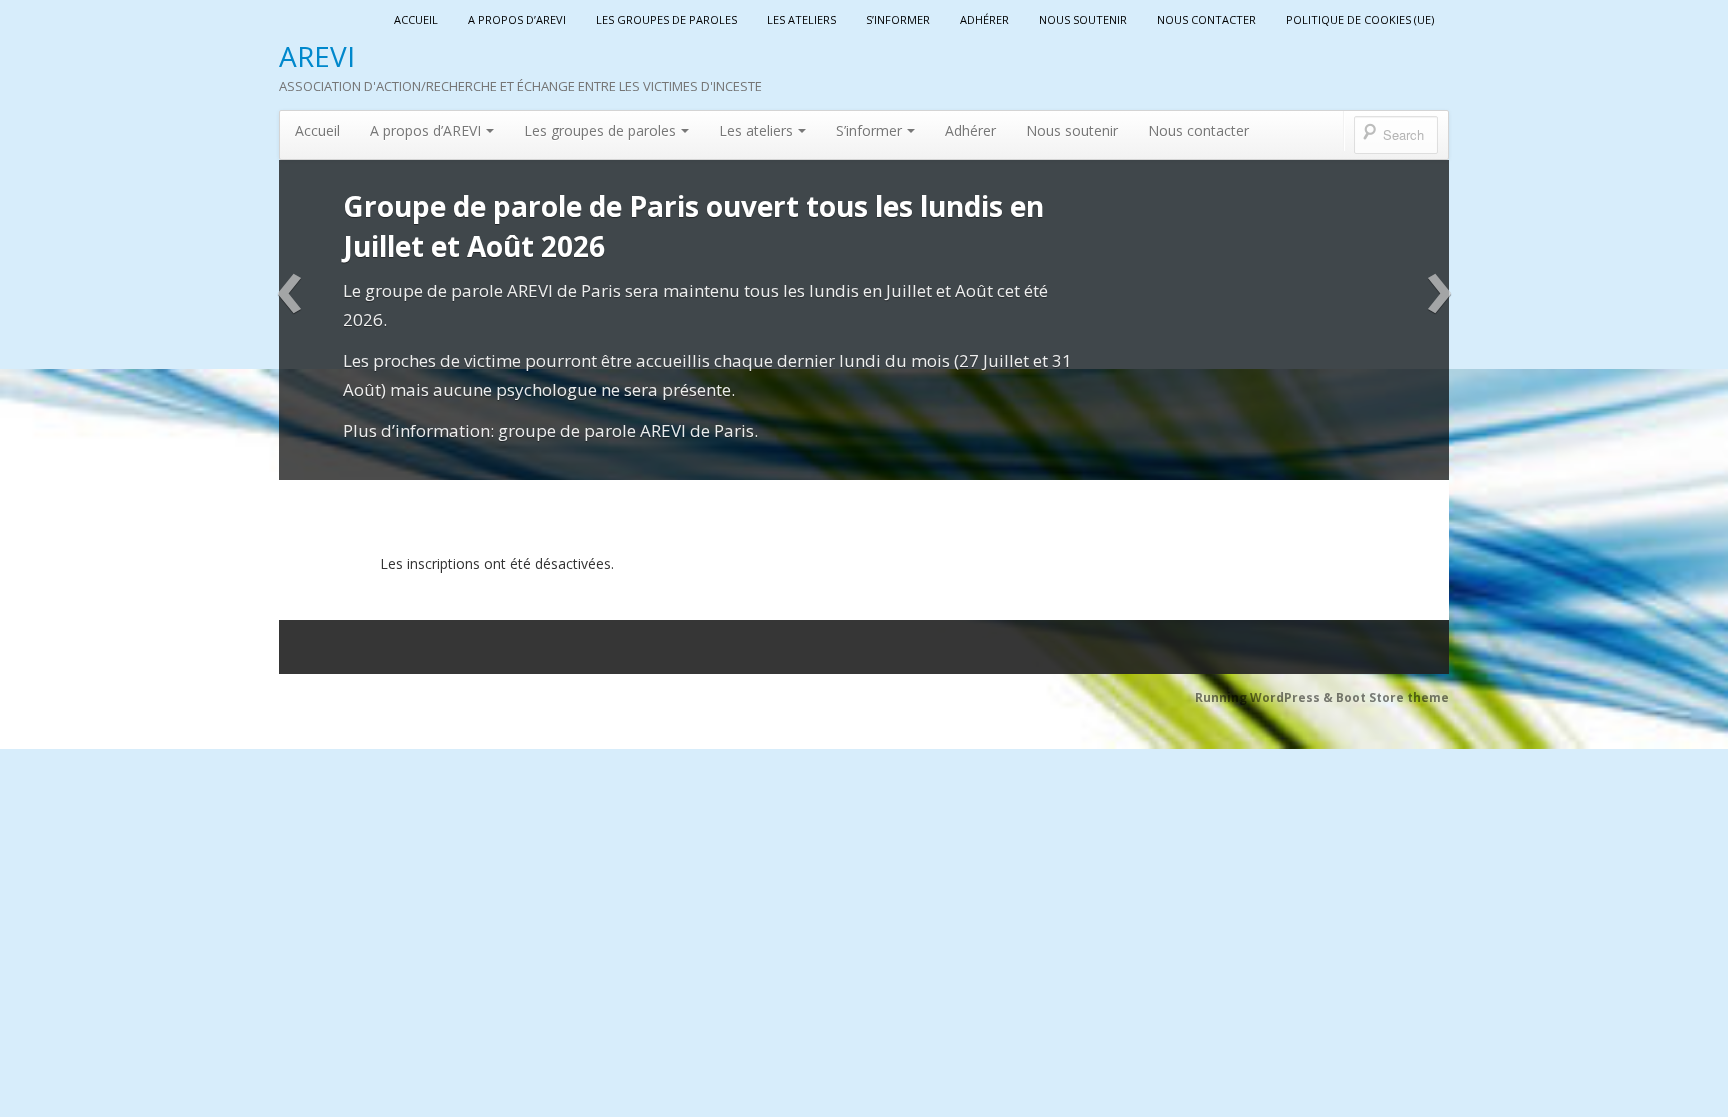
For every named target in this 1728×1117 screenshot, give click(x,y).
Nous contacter (1206, 19)
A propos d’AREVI (517, 19)
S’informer (898, 19)
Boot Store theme (1392, 697)
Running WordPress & (1265, 697)
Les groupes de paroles (666, 19)
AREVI (317, 56)
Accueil (416, 19)
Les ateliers (801, 19)
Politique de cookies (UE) (1360, 19)
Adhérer (984, 19)
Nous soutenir (1083, 19)
